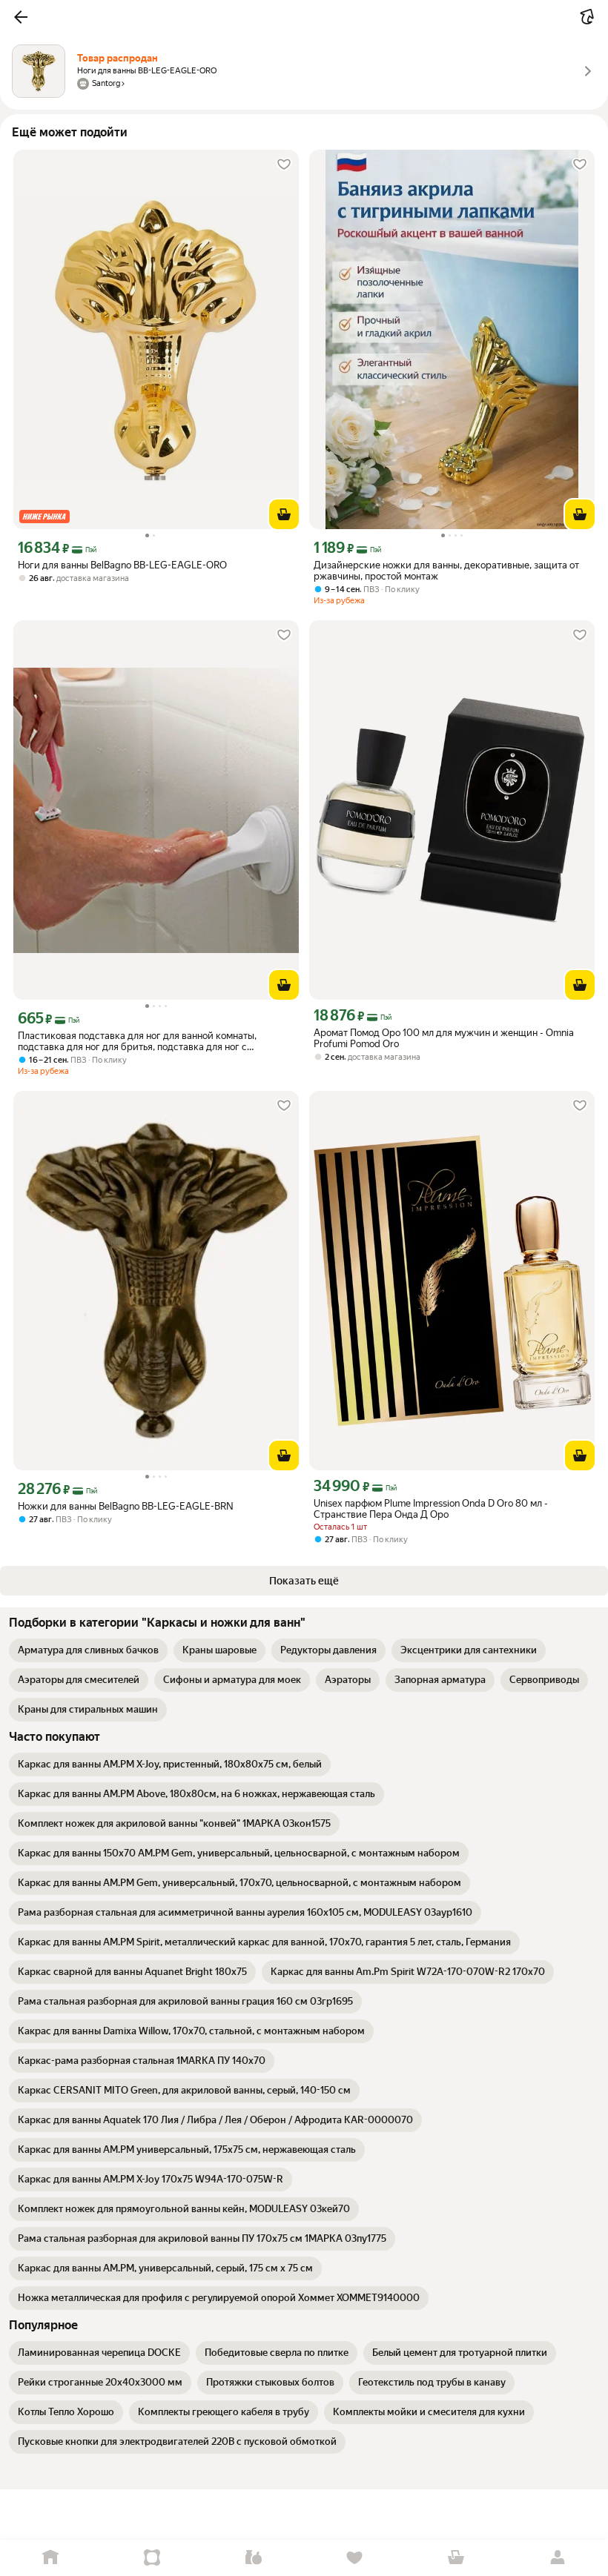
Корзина (456, 2558)
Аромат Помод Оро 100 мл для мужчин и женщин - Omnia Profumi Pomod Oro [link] (444, 1038)
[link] (88, 1650)
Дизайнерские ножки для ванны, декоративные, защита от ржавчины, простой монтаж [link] (446, 571)
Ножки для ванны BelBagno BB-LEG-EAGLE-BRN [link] (126, 1506)
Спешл (152, 2558)
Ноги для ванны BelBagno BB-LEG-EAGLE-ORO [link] (122, 565)
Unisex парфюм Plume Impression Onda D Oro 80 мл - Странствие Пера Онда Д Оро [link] (431, 1509)
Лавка (253, 2558)
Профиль (557, 2558)
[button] (21, 17)
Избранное (355, 2558)
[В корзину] (284, 514)
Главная (51, 2558)
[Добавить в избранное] (284, 165)
